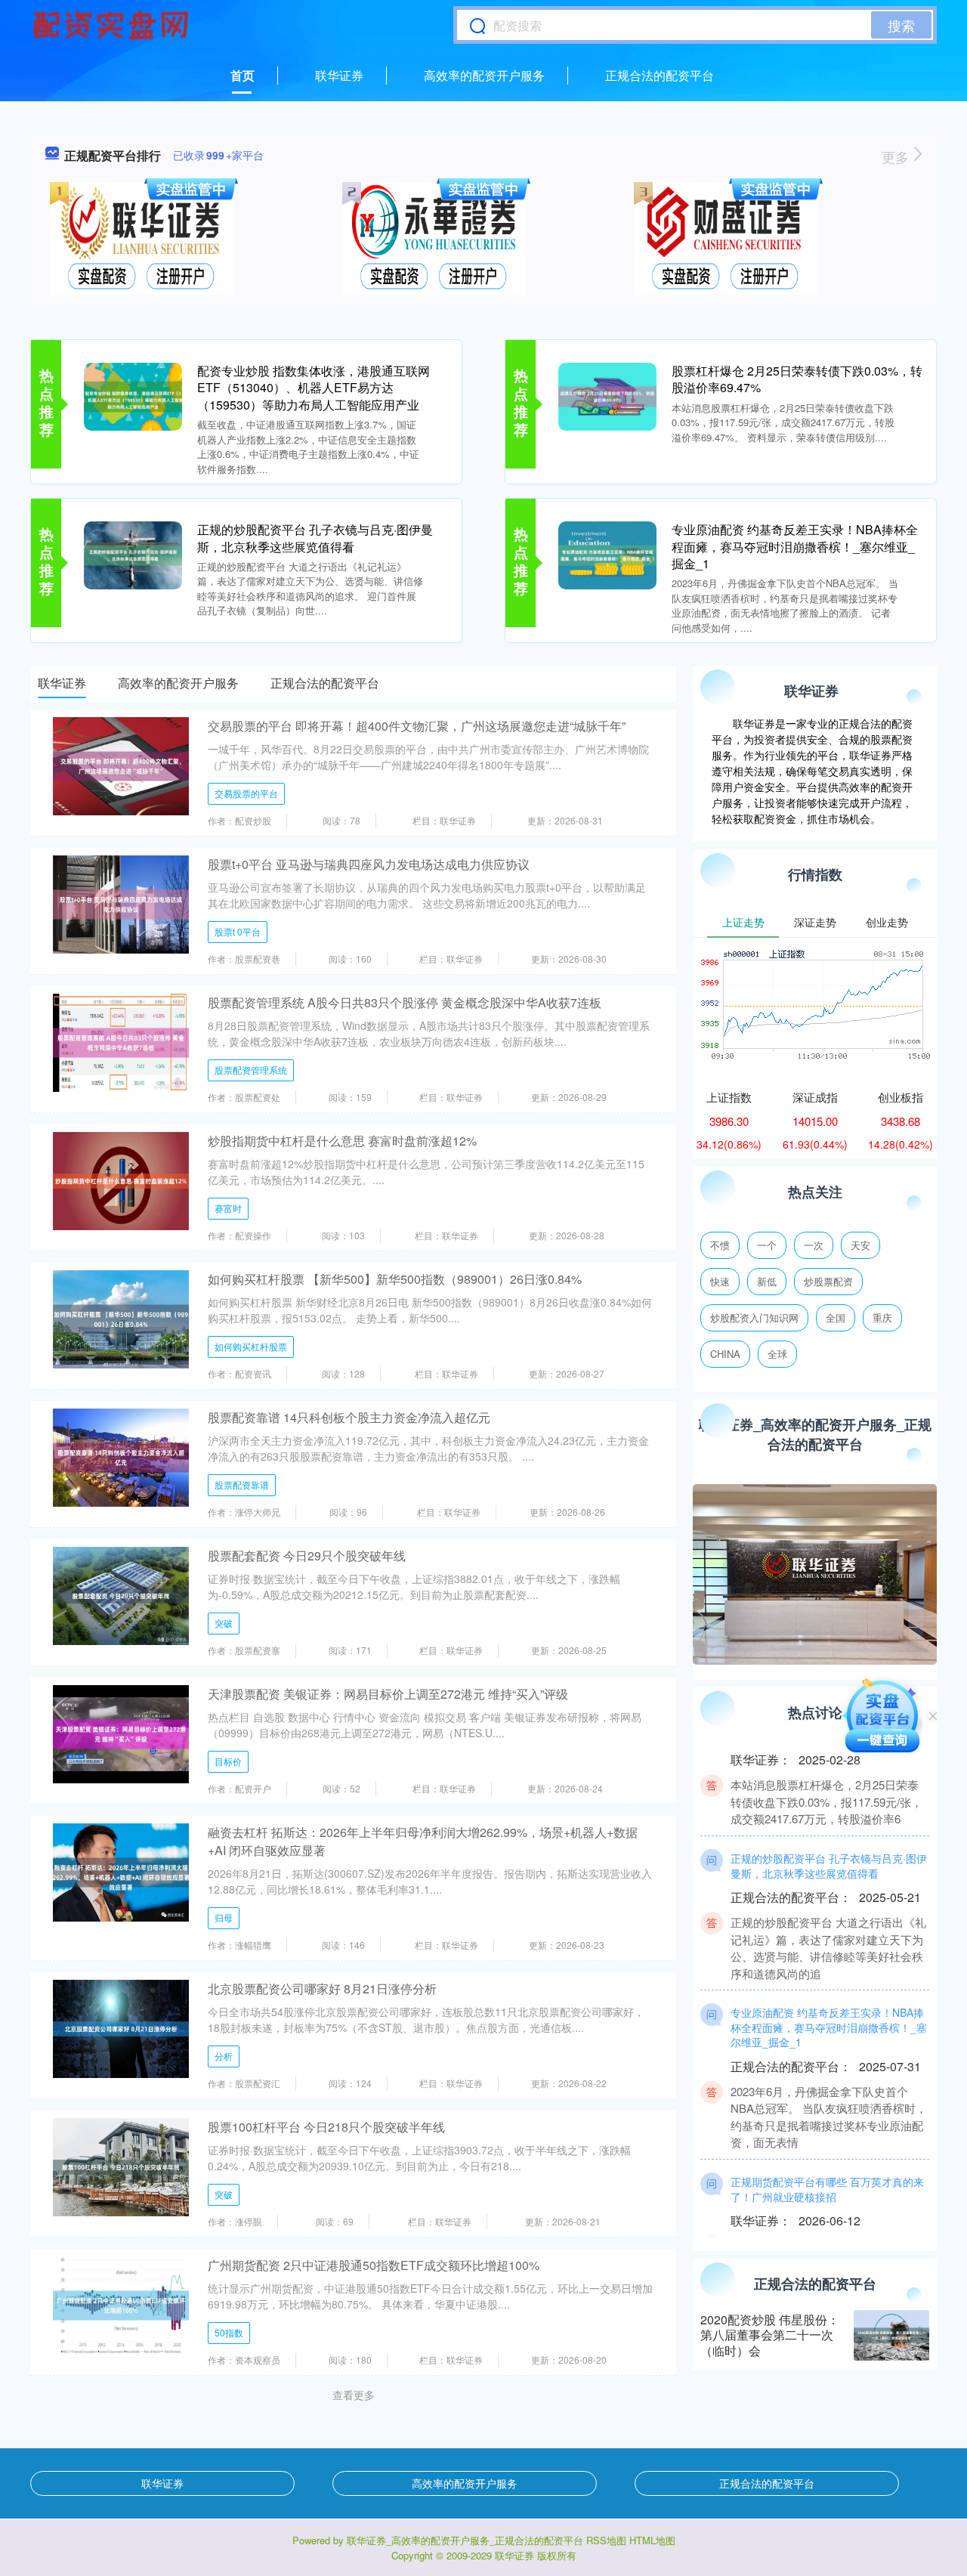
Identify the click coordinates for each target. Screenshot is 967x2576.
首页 (243, 75)
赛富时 (228, 1208)
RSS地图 (606, 2540)
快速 (720, 1281)
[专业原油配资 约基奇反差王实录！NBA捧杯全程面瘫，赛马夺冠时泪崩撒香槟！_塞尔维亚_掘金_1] (607, 554)
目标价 (228, 1761)
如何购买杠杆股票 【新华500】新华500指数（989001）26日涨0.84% (395, 1279)
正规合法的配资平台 (660, 75)
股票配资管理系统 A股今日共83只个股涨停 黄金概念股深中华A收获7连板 (405, 1002)
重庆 (882, 1317)
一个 (767, 1245)
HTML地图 (652, 2540)
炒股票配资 (828, 1281)
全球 (777, 1354)
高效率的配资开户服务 (484, 75)
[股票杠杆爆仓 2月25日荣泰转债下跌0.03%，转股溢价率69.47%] (607, 395)
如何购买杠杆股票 (251, 1346)
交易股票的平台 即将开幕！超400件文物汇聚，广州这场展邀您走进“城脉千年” (417, 726)
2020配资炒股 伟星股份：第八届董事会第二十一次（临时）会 (770, 2335)
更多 (897, 156)
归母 (224, 1917)
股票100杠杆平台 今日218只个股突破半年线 (326, 2127)
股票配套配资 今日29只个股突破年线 (307, 1555)
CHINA (725, 1354)
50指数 (229, 2332)
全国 (836, 1317)
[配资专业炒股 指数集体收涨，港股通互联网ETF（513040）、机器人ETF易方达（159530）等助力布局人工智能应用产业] (133, 395)
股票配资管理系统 (251, 1070)
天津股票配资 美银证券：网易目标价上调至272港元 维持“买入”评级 (388, 1694)
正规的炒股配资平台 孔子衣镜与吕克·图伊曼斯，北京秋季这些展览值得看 (315, 538)
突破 (224, 1623)
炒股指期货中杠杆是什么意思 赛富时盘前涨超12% (342, 1141)
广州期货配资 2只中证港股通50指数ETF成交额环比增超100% (374, 2265)
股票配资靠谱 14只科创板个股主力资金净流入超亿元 (349, 1417)
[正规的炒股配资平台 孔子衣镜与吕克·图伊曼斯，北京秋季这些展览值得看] (133, 554)
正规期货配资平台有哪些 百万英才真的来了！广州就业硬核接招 (827, 2161)
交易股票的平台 (246, 793)
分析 (224, 2056)
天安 (860, 1245)
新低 (767, 1281)
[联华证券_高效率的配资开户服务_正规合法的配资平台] (113, 25)
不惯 (720, 1245)
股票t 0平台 (238, 931)
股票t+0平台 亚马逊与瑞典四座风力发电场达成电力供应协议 (369, 864)
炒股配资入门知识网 (754, 1317)
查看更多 (354, 2395)
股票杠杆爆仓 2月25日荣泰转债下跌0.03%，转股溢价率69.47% (797, 379)
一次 (814, 1245)
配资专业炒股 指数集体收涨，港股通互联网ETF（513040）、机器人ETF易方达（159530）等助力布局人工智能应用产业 (314, 388)
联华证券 (339, 75)
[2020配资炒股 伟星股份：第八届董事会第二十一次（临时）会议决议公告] (891, 2335)
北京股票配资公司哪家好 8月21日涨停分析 (322, 1988)
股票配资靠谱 (242, 1484)
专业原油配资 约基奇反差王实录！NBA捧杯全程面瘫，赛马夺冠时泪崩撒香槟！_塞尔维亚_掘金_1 (795, 546)
